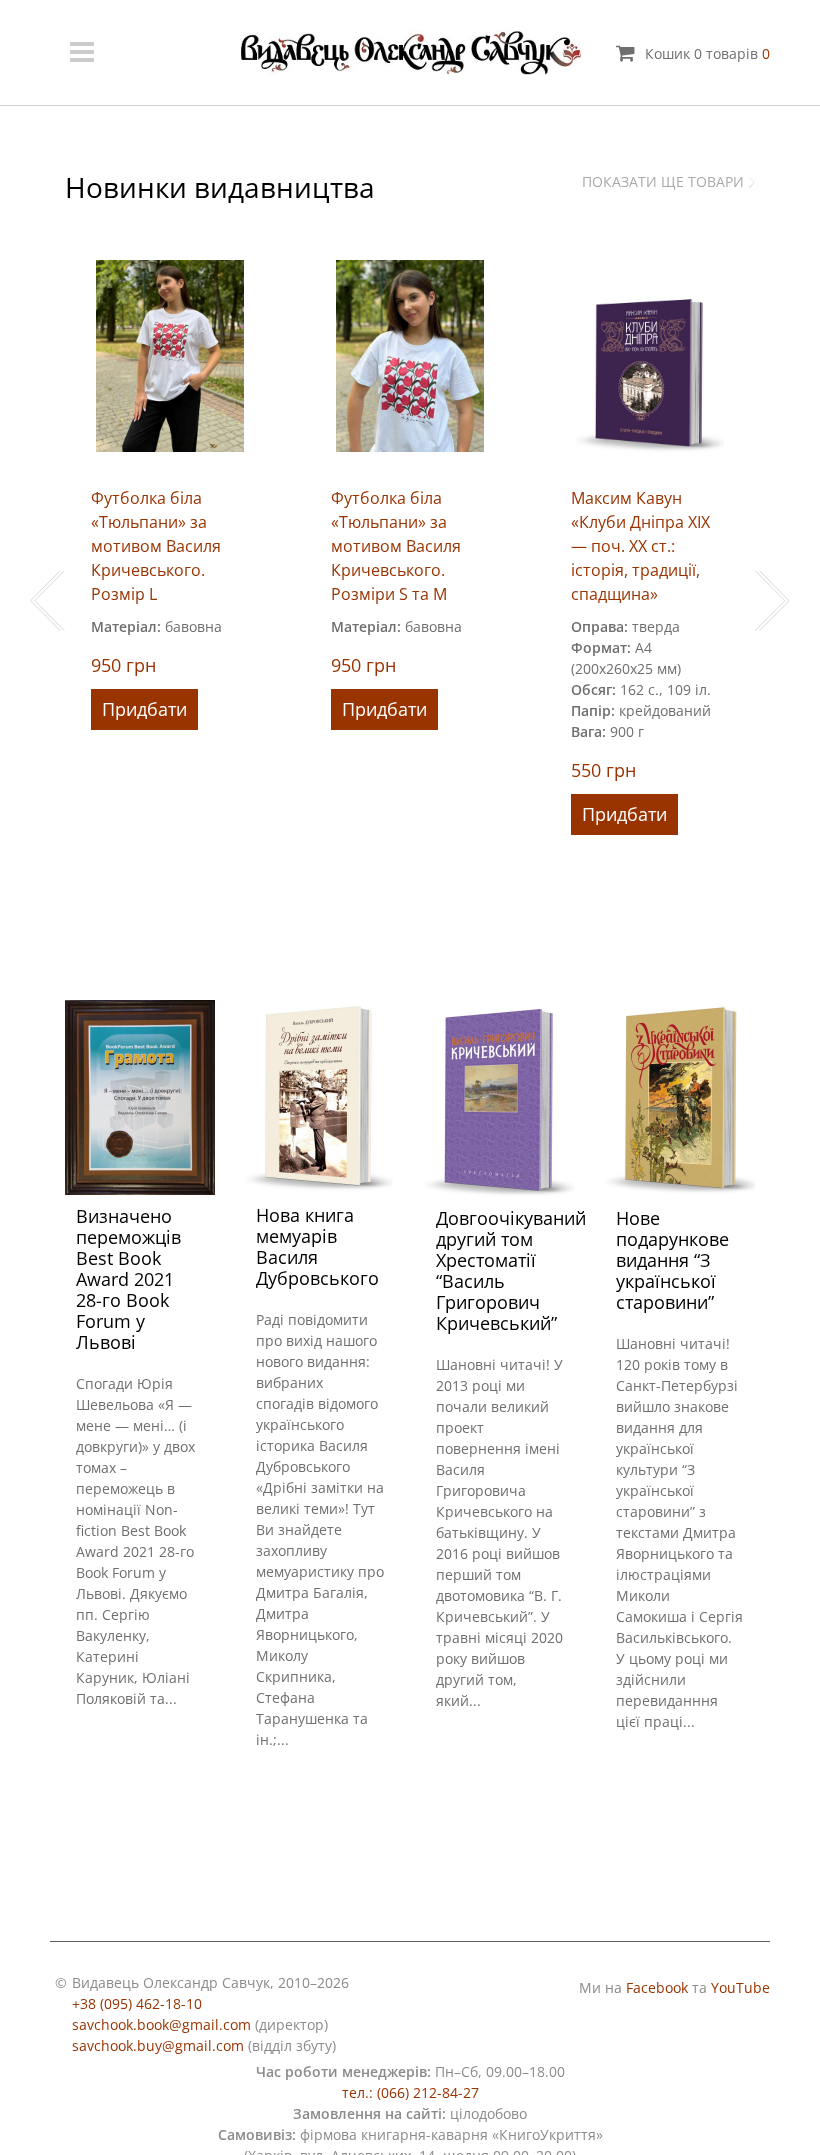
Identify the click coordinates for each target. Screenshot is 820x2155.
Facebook (657, 1987)
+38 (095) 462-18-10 (137, 2003)
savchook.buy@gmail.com (158, 2045)
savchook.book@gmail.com (161, 2024)
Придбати (144, 709)
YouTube (740, 1987)
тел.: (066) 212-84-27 (410, 2092)
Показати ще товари (663, 181)
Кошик (707, 53)
